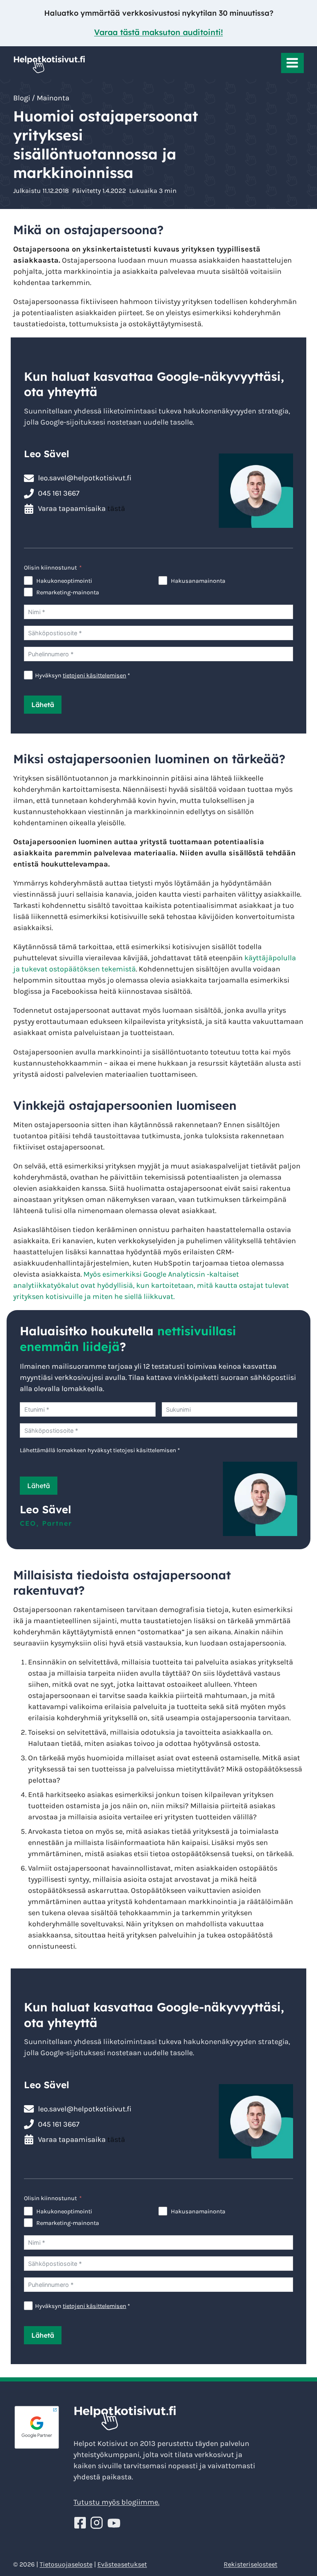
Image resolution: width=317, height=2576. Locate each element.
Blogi (22, 98)
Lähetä (43, 705)
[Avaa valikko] (292, 63)
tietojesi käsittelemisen (145, 1450)
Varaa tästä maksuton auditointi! (158, 32)
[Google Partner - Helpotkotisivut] (37, 2427)
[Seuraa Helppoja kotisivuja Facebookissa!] (81, 2523)
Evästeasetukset (122, 2564)
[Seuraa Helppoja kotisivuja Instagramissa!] (98, 2523)
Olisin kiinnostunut (50, 568)
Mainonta (53, 98)
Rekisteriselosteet (251, 2564)
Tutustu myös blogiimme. (116, 2502)
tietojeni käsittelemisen (95, 675)
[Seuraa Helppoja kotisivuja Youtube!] (114, 2523)
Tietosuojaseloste (66, 2564)
